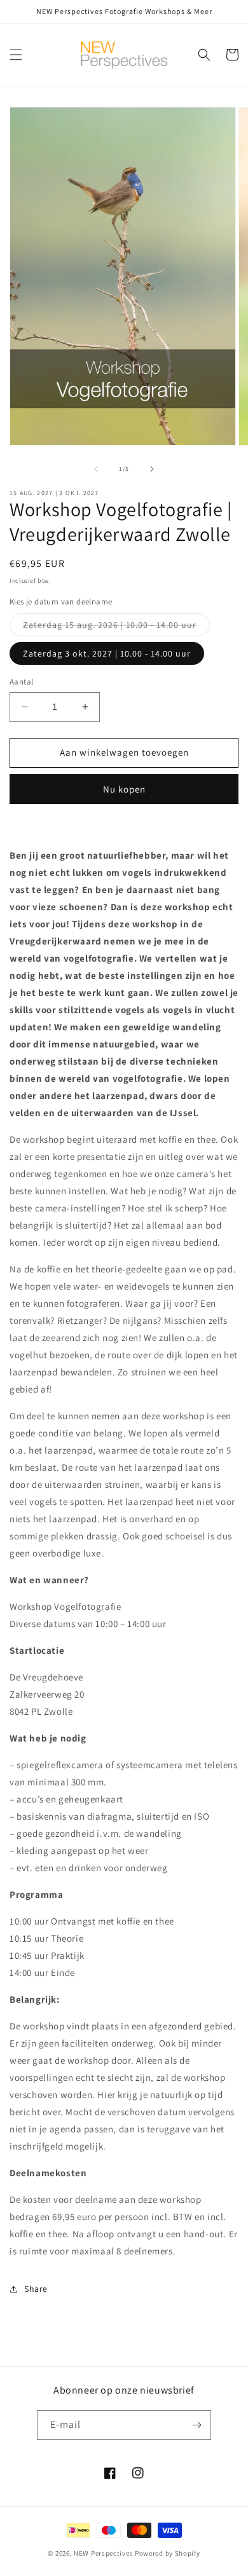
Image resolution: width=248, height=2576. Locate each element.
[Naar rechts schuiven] (152, 469)
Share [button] (36, 2289)
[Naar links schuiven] (96, 469)
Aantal (21, 682)
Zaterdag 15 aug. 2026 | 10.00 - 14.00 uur (116, 627)
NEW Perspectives (103, 2553)
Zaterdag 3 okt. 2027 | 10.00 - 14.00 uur (107, 653)
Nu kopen (124, 789)
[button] (16, 55)
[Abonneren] (196, 2425)
